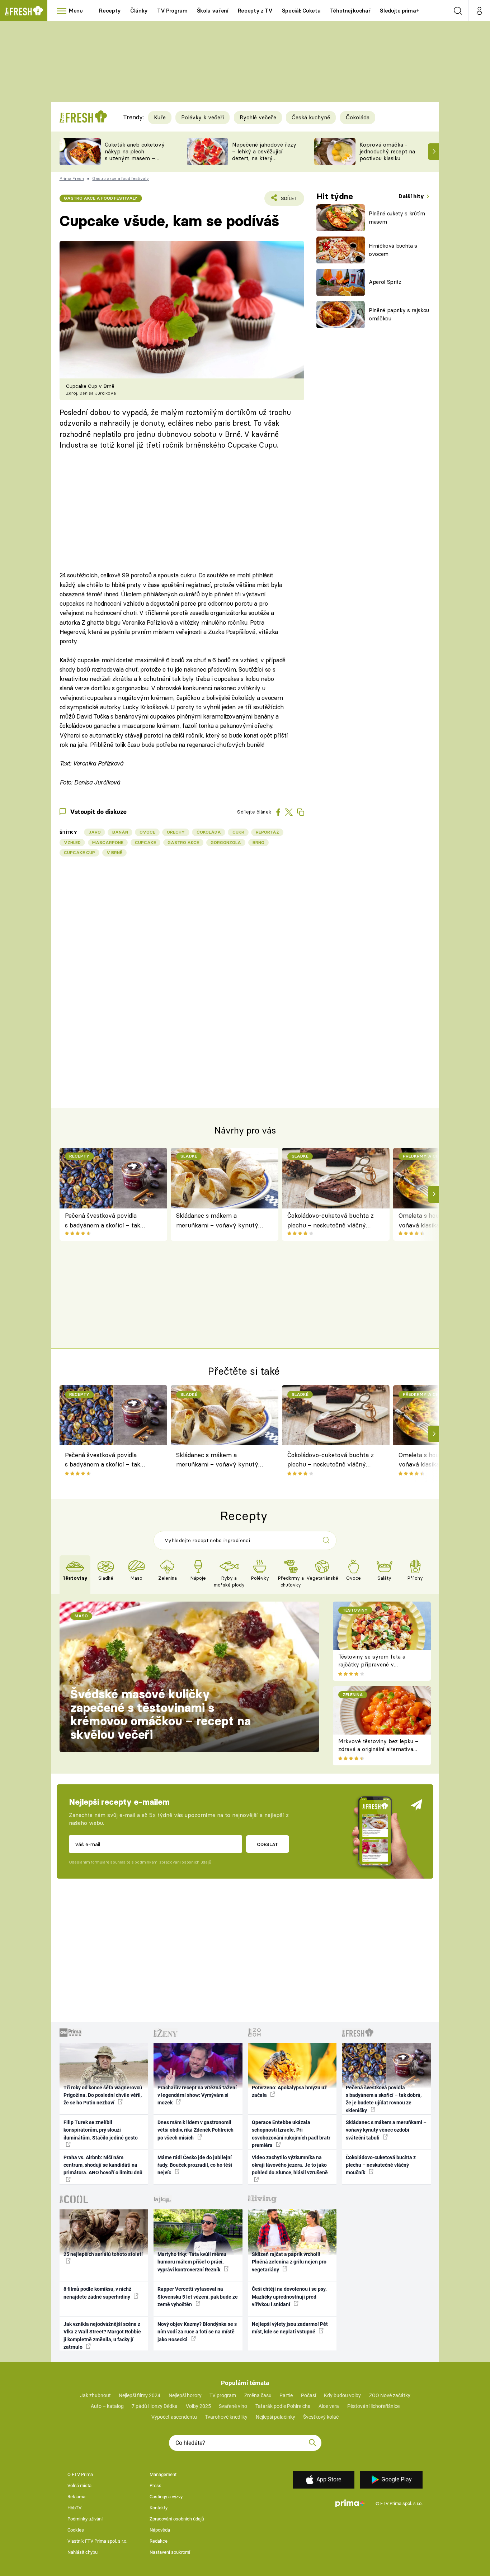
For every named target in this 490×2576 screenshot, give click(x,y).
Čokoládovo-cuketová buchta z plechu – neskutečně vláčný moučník (331, 1221)
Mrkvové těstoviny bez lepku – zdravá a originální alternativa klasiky (378, 1749)
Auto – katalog (107, 2406)
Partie (286, 2395)
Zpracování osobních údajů (177, 2519)
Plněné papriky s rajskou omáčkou (399, 314)
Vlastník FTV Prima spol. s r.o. (97, 2541)
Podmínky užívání (85, 2519)
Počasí (308, 2395)
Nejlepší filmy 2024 (140, 2395)
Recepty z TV (255, 11)
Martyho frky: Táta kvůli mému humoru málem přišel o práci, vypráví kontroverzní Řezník (192, 2262)
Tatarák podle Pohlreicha (283, 2406)
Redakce (159, 2541)
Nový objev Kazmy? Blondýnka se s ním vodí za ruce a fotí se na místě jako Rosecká (197, 2332)
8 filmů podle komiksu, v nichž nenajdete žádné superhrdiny (97, 2293)
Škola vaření (213, 11)
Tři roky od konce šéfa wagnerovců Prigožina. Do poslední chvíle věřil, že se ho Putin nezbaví (103, 2095)
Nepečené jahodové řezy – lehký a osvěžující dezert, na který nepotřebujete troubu (264, 155)
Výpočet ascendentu (174, 2417)
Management (163, 2474)
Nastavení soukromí (170, 2552)
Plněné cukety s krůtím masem (397, 218)
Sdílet (288, 201)
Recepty (110, 11)
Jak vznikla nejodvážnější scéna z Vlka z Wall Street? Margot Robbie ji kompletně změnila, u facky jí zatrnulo (102, 2336)
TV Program (172, 11)
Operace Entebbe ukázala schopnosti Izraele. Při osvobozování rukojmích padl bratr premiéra (291, 2134)
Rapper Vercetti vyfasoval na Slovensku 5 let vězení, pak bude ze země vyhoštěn (198, 2297)
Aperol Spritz (385, 282)
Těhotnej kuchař (350, 11)
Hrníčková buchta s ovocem (393, 250)
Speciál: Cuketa (301, 11)
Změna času (258, 2395)
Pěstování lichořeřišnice (373, 2406)
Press (156, 2486)
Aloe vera (329, 2406)
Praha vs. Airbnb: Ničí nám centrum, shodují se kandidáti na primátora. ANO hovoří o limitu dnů (103, 2165)
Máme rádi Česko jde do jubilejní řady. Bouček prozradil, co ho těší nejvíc (195, 2165)
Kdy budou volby (342, 2395)
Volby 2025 (198, 2406)
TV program (223, 2395)
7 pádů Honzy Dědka (155, 2406)
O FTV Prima (80, 2474)
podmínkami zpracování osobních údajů (173, 1862)
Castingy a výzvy (166, 2497)
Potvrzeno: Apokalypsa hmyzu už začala (289, 2091)
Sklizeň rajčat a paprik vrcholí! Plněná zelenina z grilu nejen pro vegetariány (289, 2262)
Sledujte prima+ (399, 11)
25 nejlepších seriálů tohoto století (103, 2254)
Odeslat (267, 1844)
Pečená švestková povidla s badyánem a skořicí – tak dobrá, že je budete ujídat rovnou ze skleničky (103, 1221)
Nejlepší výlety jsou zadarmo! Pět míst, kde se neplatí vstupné (290, 2328)
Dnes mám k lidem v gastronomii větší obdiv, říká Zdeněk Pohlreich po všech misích (195, 2130)
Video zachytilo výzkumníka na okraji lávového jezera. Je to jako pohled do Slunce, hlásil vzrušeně (290, 2165)
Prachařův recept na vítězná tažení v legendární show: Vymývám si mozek (197, 2095)
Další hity (412, 196)
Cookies (76, 2530)
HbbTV (74, 2508)
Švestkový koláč (321, 2417)
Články (139, 11)
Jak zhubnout (95, 2395)
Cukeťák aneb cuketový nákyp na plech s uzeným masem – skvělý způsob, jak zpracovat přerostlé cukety (135, 161)
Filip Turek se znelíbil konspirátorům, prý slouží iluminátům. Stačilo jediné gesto (101, 2130)
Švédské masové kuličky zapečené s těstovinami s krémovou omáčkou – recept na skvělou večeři (161, 1714)
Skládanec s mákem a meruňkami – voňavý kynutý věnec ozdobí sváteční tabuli (217, 1221)
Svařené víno (233, 2406)
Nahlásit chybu (83, 2552)
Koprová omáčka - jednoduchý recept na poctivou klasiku (387, 151)
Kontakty (159, 2508)
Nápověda (160, 2530)
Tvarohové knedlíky (226, 2417)
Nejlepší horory (185, 2395)
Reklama (76, 2497)
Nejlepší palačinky (275, 2417)
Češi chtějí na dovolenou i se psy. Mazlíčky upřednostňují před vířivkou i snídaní (289, 2297)
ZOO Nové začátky (390, 2395)
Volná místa (79, 2486)
